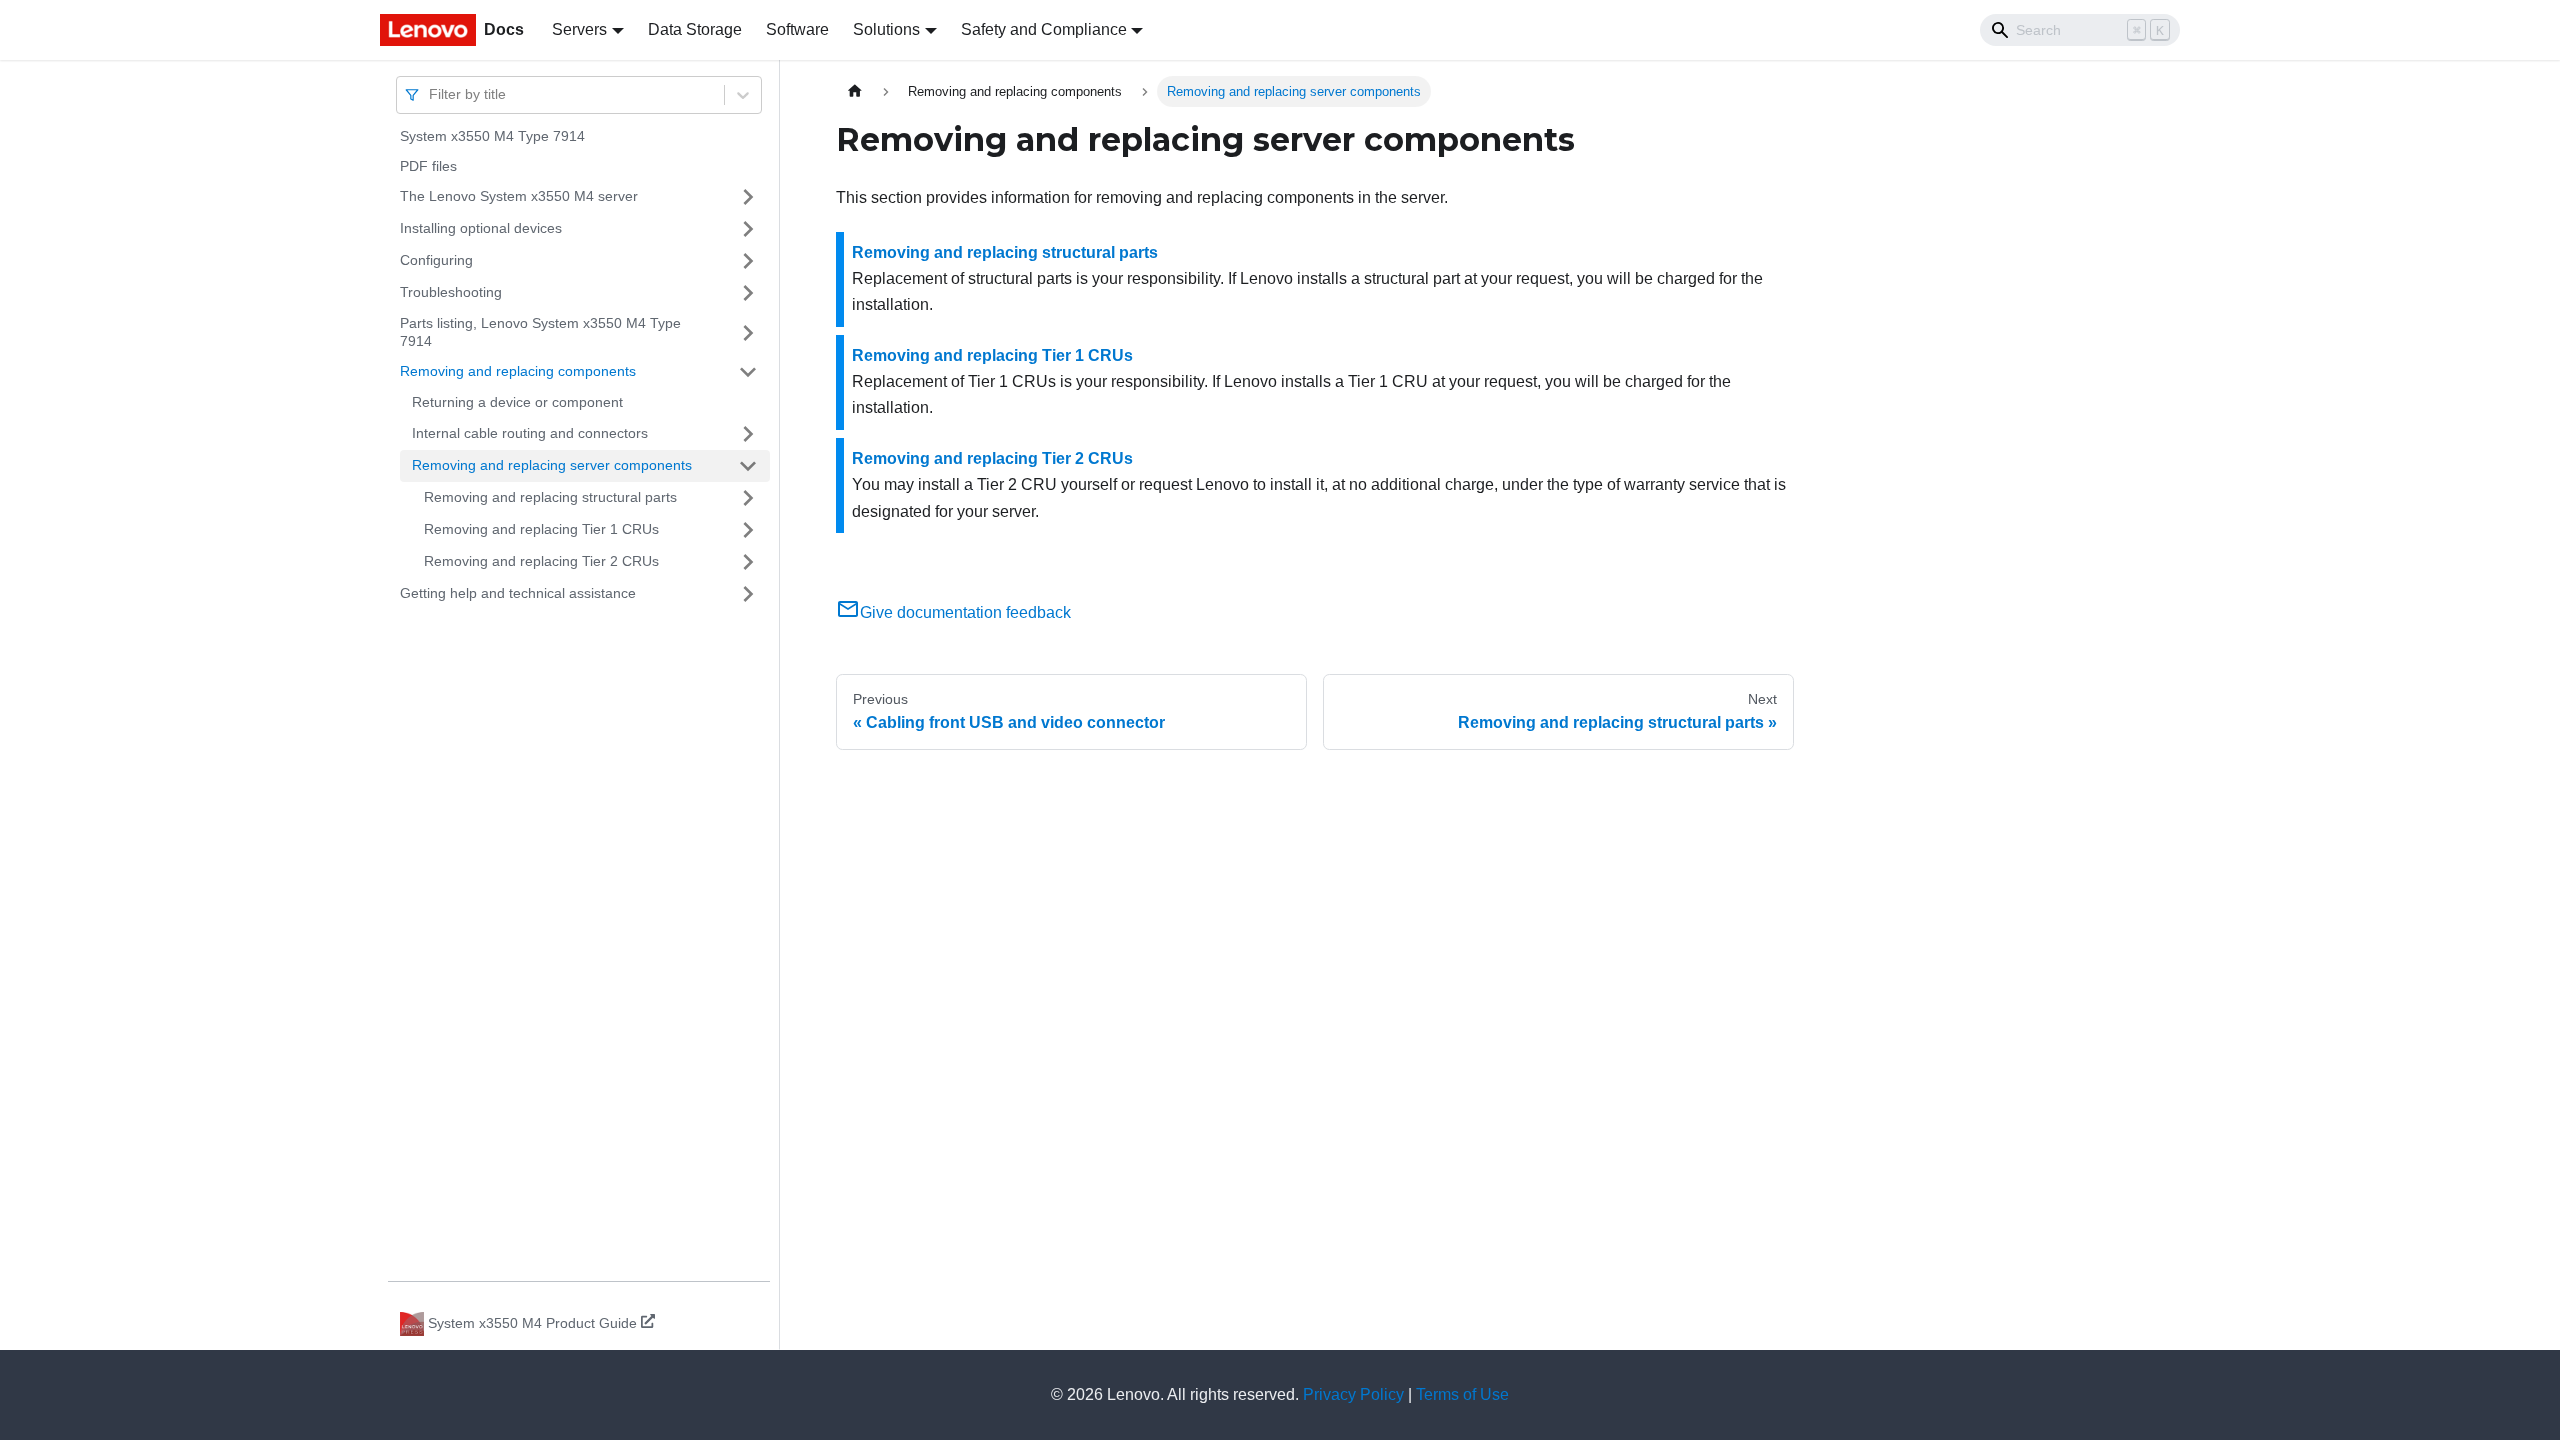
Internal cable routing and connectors (530, 433)
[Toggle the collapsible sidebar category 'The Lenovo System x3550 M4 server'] (748, 197)
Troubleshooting (451, 292)
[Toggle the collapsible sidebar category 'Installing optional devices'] (748, 229)
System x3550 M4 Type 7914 (492, 136)
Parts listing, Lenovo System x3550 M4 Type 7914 (540, 332)
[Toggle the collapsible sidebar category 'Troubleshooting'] (748, 293)
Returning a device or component (517, 402)
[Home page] (855, 91)
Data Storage (695, 29)
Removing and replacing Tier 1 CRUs (541, 529)
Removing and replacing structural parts (550, 497)
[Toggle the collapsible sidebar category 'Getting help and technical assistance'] (748, 594)
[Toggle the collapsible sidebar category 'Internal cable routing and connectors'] (748, 434)
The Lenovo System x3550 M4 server (519, 196)
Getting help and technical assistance (518, 593)
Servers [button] (579, 29)
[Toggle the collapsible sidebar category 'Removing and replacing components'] (748, 372)
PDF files (428, 166)
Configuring (436, 260)
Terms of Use (1462, 1394)
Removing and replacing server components (552, 465)
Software (797, 29)
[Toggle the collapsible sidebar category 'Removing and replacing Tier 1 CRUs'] (748, 530)
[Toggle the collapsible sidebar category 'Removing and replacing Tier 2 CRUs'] (748, 562)
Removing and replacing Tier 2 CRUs (541, 561)
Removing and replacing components (518, 371)
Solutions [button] (886, 29)
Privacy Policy (1353, 1394)
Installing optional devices (481, 228)
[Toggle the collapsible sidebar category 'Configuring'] (748, 261)
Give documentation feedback (965, 612)
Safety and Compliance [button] (1044, 29)
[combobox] (431, 94)
